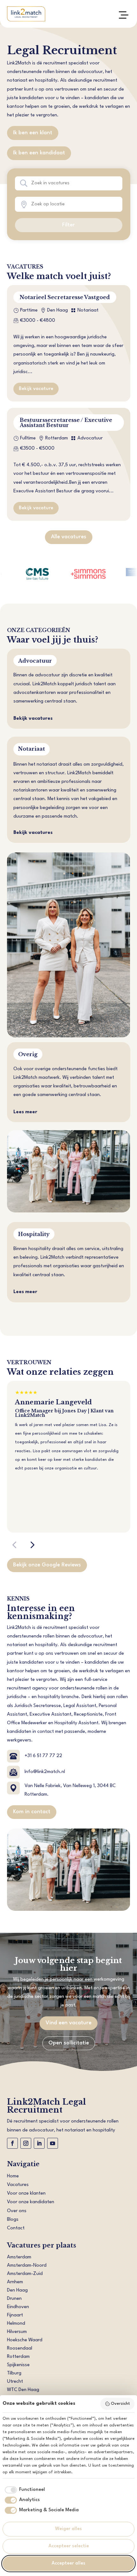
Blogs (13, 2220)
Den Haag (17, 2290)
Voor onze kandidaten (31, 2202)
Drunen (14, 2299)
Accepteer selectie (69, 2546)
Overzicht (120, 2404)
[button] (14, 1545)
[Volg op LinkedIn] (39, 2143)
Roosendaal (20, 2348)
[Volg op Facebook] (12, 2143)
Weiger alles (68, 2529)
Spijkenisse (18, 2365)
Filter (68, 225)
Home (13, 2176)
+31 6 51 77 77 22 (43, 1756)
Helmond (16, 2324)
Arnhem (15, 2282)
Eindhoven (18, 2307)
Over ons (17, 2211)
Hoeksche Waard (25, 2340)
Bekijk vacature (36, 389)
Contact (16, 2228)
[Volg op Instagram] (26, 2143)
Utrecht (15, 2382)
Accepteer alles (68, 2563)
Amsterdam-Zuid (25, 2274)
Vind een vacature (68, 2023)
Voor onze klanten (26, 2193)
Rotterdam (18, 2357)
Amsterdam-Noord (27, 2266)
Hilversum (17, 2332)
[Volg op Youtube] (53, 2143)
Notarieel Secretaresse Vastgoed (65, 297)
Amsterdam (19, 2257)
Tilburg (14, 2373)
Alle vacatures (69, 537)
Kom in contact (32, 1812)
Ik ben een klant (33, 133)
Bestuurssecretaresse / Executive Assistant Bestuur (66, 423)
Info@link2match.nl (45, 1772)
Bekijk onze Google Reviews (47, 1565)
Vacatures (18, 2185)
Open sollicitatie (69, 2043)
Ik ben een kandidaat (39, 153)
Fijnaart (15, 2315)
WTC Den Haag (23, 2390)
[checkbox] (24, 2490)
